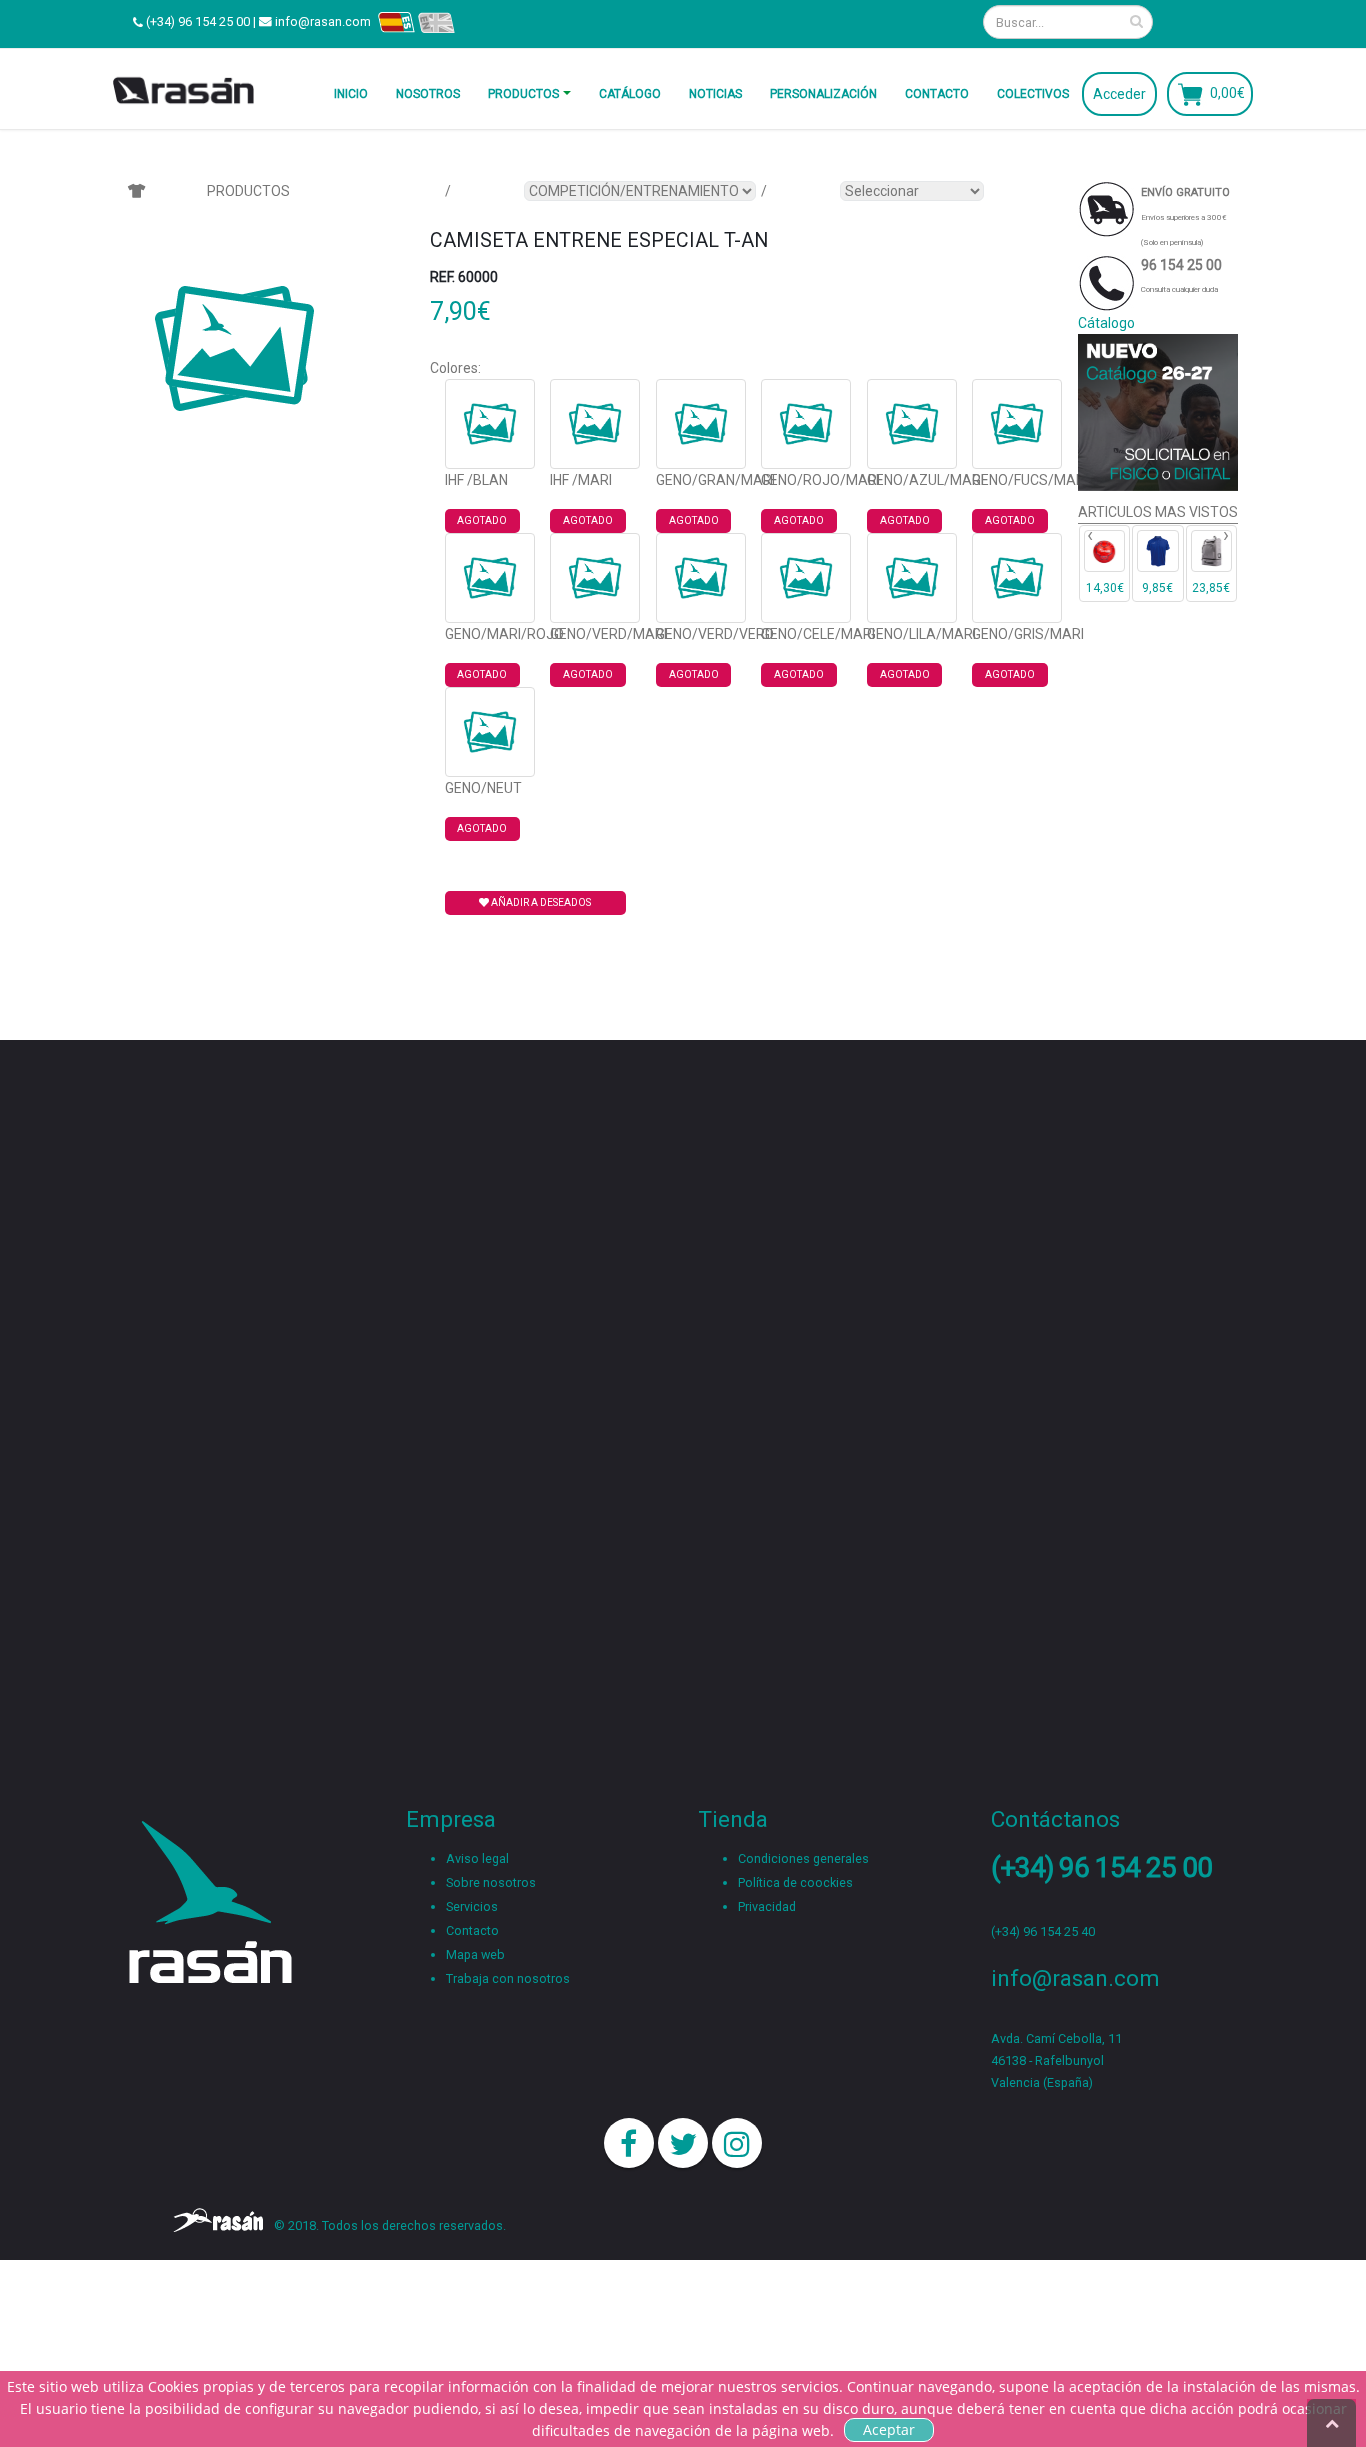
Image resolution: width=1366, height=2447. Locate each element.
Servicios (472, 1906)
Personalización (823, 94)
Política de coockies (795, 1882)
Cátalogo (1106, 323)
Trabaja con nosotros (508, 1978)
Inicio (351, 94)
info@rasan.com (323, 21)
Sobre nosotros (491, 1882)
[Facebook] (629, 2143)
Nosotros (428, 94)
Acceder (1119, 94)
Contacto (937, 94)
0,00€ (1227, 92)
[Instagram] (737, 2143)
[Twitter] (683, 2143)
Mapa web (475, 1954)
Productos (523, 94)
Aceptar (889, 2429)
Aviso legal (477, 1858)
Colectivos (1033, 94)
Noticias (715, 94)
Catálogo (630, 94)
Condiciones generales (803, 1858)
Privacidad (767, 1906)
